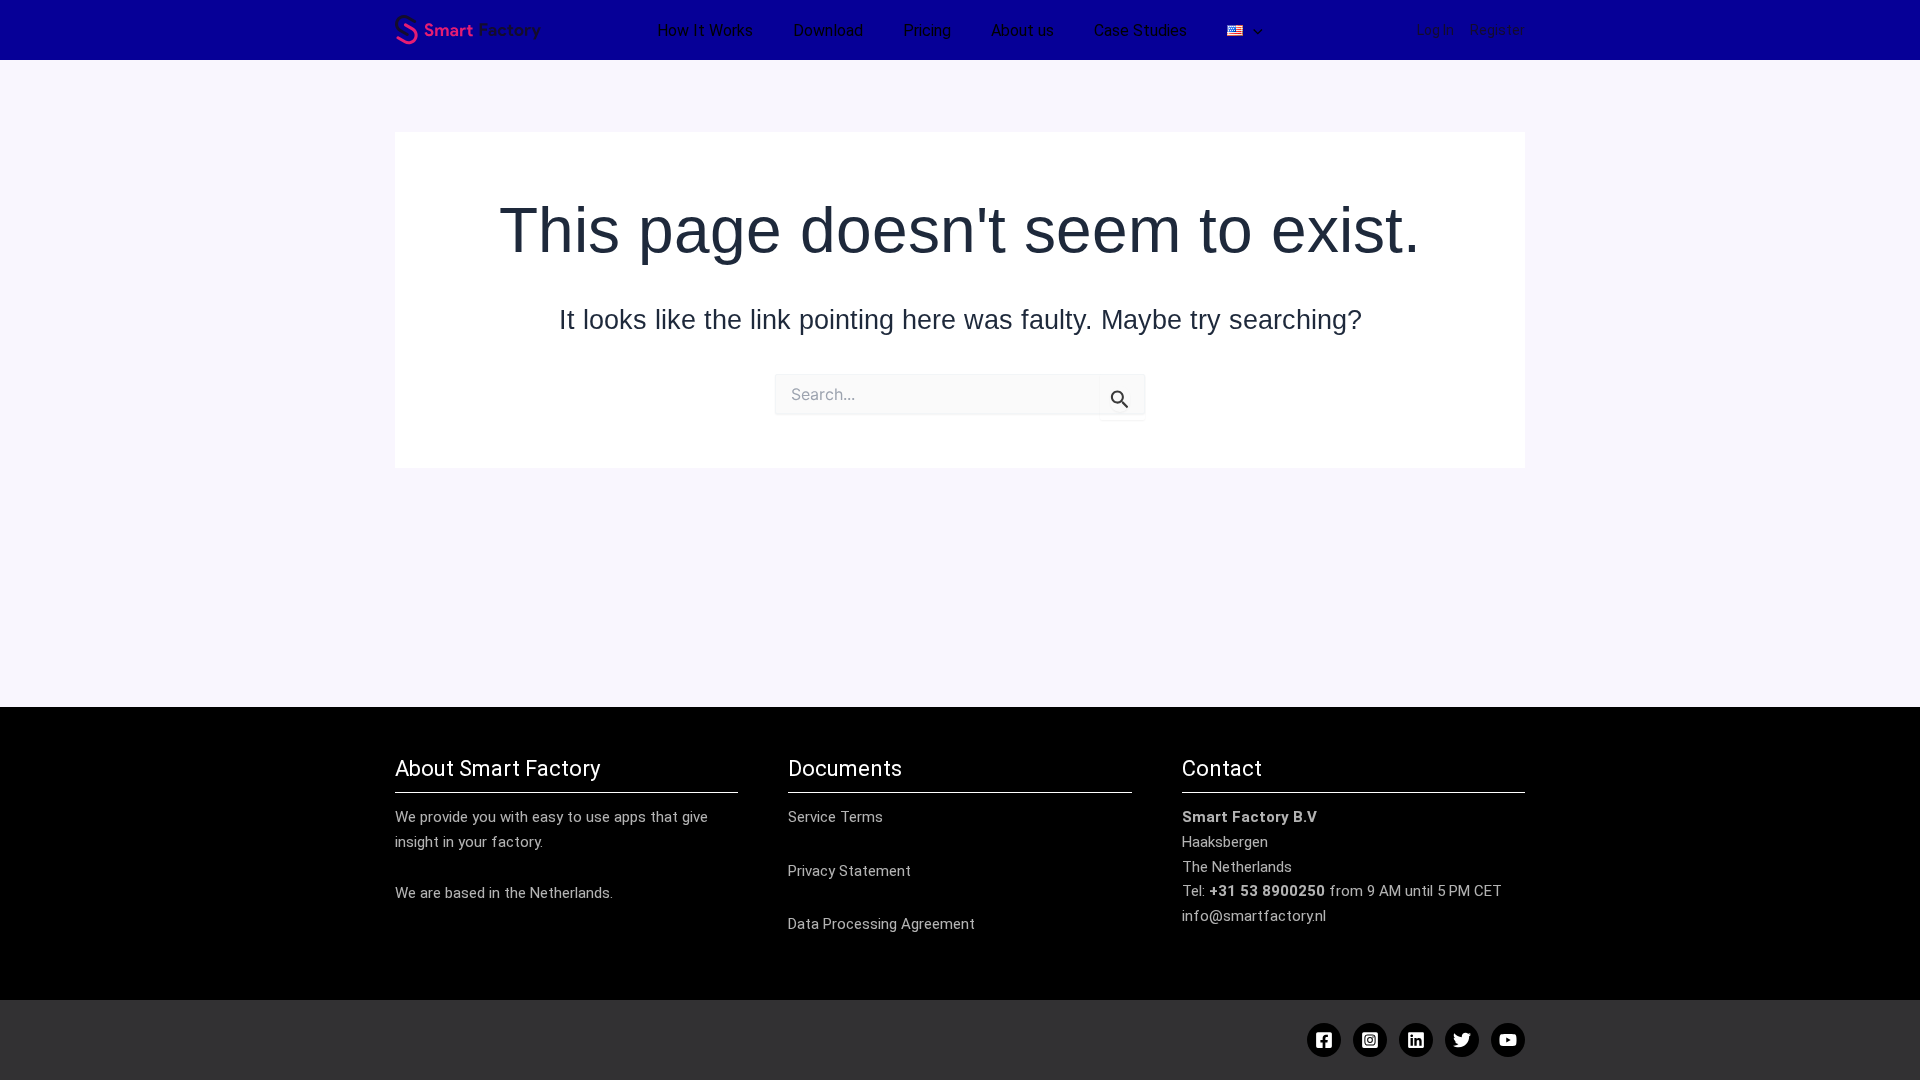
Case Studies (1140, 30)
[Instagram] (1370, 1040)
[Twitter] (1462, 1040)
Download (828, 30)
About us (1022, 30)
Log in (1435, 30)
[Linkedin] (1416, 1040)
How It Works (705, 30)
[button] (1253, 31)
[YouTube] (1508, 1040)
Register (1497, 30)
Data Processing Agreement (881, 924)
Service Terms (835, 817)
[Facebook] (1324, 1040)
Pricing (927, 30)
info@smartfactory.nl (1254, 916)
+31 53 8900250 (1267, 891)
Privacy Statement (849, 871)
